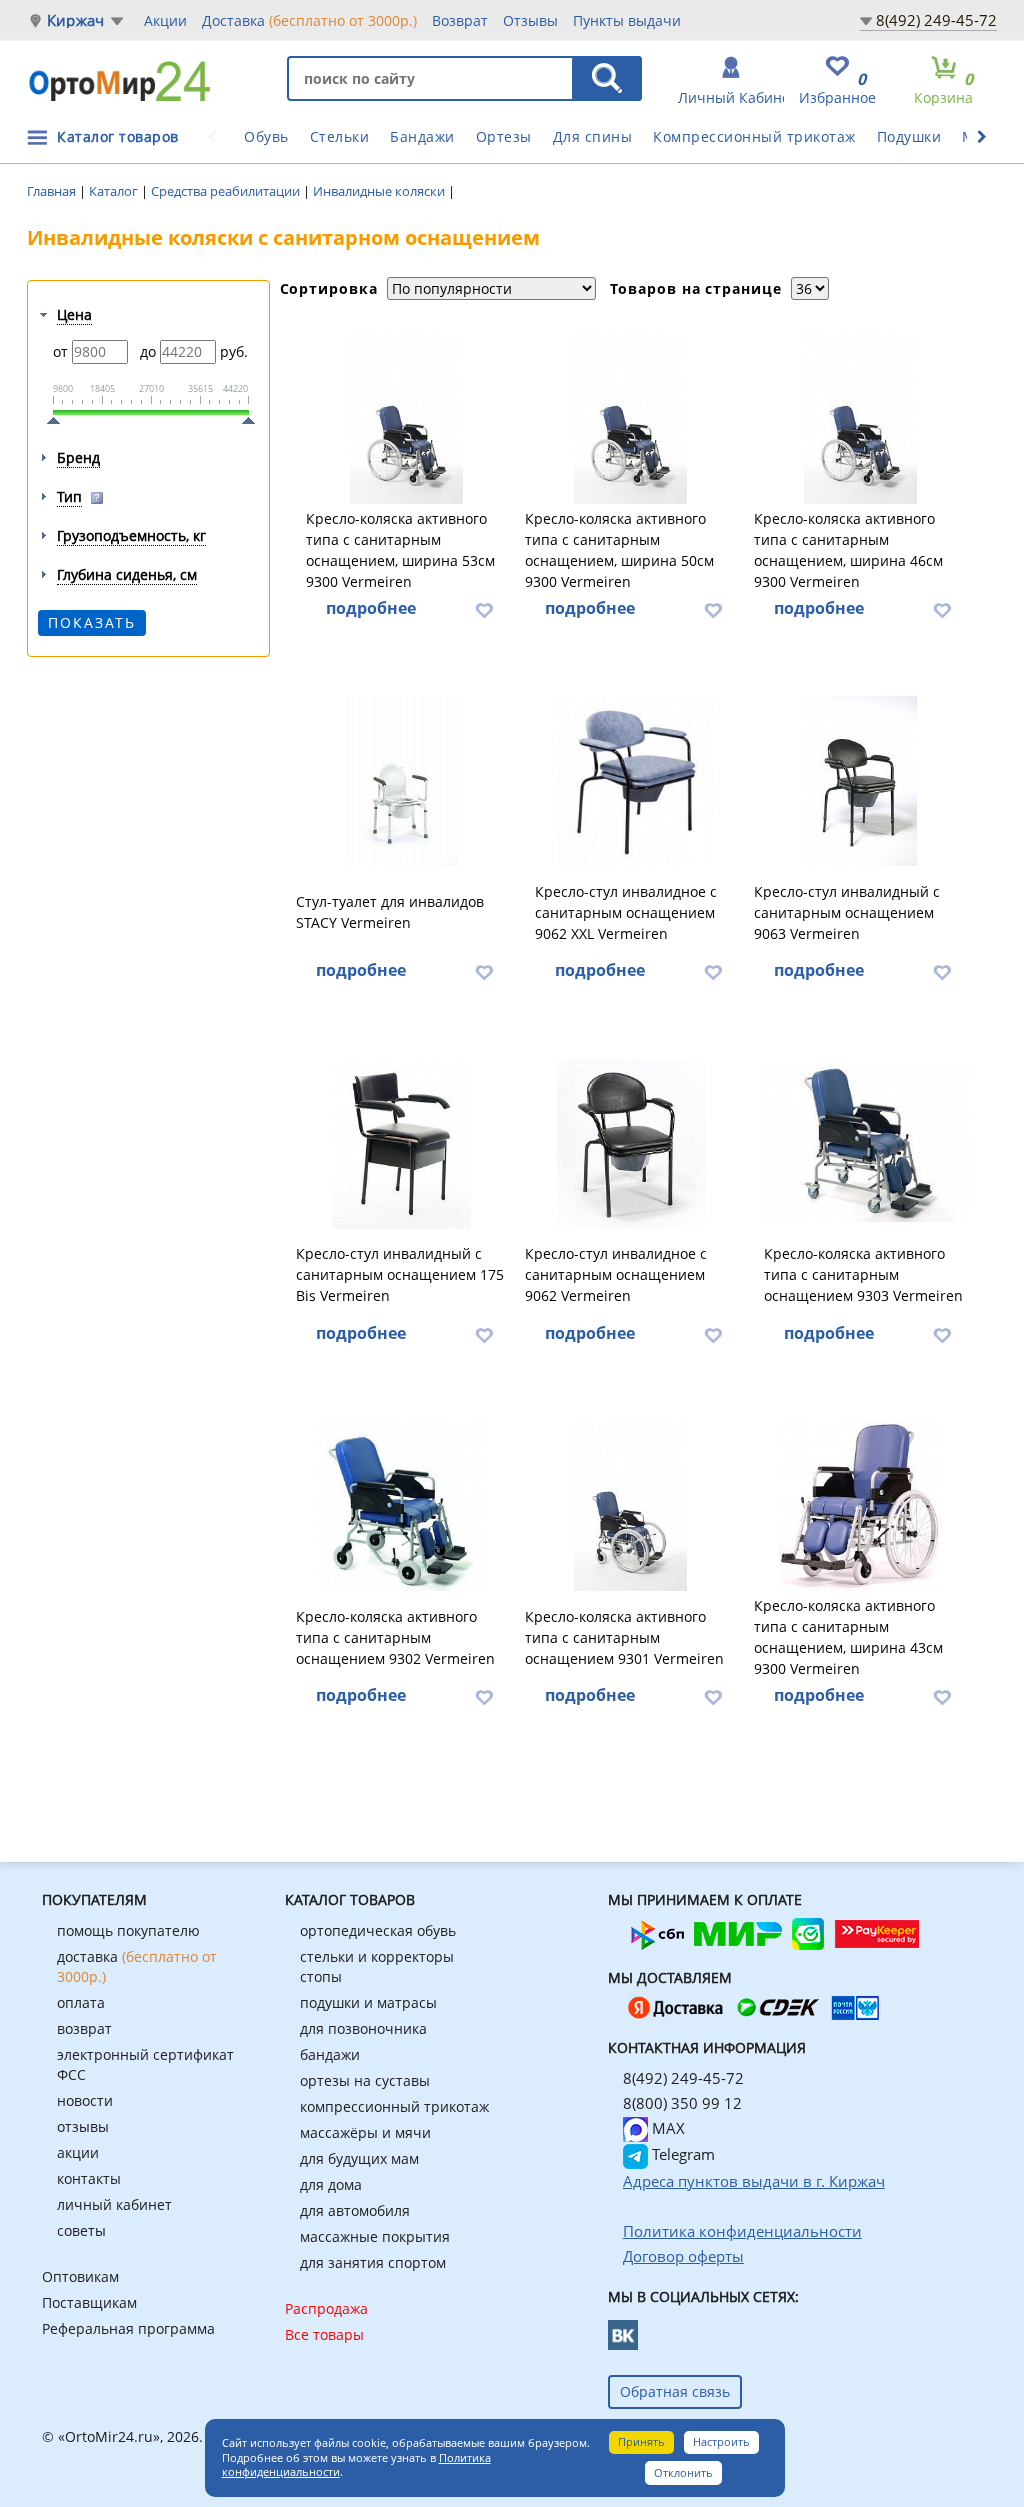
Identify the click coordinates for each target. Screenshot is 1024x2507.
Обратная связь (675, 2391)
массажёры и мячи (365, 2132)
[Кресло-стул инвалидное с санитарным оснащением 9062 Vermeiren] (631, 1144)
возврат (84, 2028)
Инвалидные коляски (380, 191)
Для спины (593, 136)
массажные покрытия (375, 2236)
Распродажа (326, 2308)
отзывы (83, 2126)
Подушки (909, 136)
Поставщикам (89, 2302)
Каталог (115, 191)
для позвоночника (363, 2028)
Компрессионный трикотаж (754, 136)
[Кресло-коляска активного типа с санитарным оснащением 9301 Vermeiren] (631, 1506)
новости (85, 2100)
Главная (53, 191)
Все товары (324, 2334)
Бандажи (422, 136)
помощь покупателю (128, 1930)
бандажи (330, 2054)
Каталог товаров (118, 136)
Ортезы (504, 136)
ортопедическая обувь (378, 1930)
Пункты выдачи (627, 20)
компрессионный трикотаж (394, 2106)
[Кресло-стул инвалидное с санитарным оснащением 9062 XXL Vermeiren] (636, 781)
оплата (81, 2002)
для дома (331, 2184)
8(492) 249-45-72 (936, 20)
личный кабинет (114, 2204)
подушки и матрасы (368, 2002)
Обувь (266, 136)
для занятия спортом (373, 2262)
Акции (165, 20)
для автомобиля (355, 2210)
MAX (666, 2128)
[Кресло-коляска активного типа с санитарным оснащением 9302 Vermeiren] (402, 1506)
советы (81, 2230)
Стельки (340, 136)
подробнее (371, 608)
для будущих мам (359, 2158)
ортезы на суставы (365, 2080)
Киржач (75, 20)
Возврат (460, 20)
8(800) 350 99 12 (682, 2103)
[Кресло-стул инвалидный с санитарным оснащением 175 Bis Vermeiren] (402, 1144)
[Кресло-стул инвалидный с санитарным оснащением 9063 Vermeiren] (860, 781)
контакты (89, 2178)
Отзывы (530, 20)
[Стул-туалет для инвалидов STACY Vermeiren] (402, 781)
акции (78, 2152)
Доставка (309, 20)
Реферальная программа (128, 2328)
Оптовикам (80, 2276)
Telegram (681, 2154)
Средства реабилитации (227, 191)
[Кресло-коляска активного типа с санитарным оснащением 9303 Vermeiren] (865, 1144)
